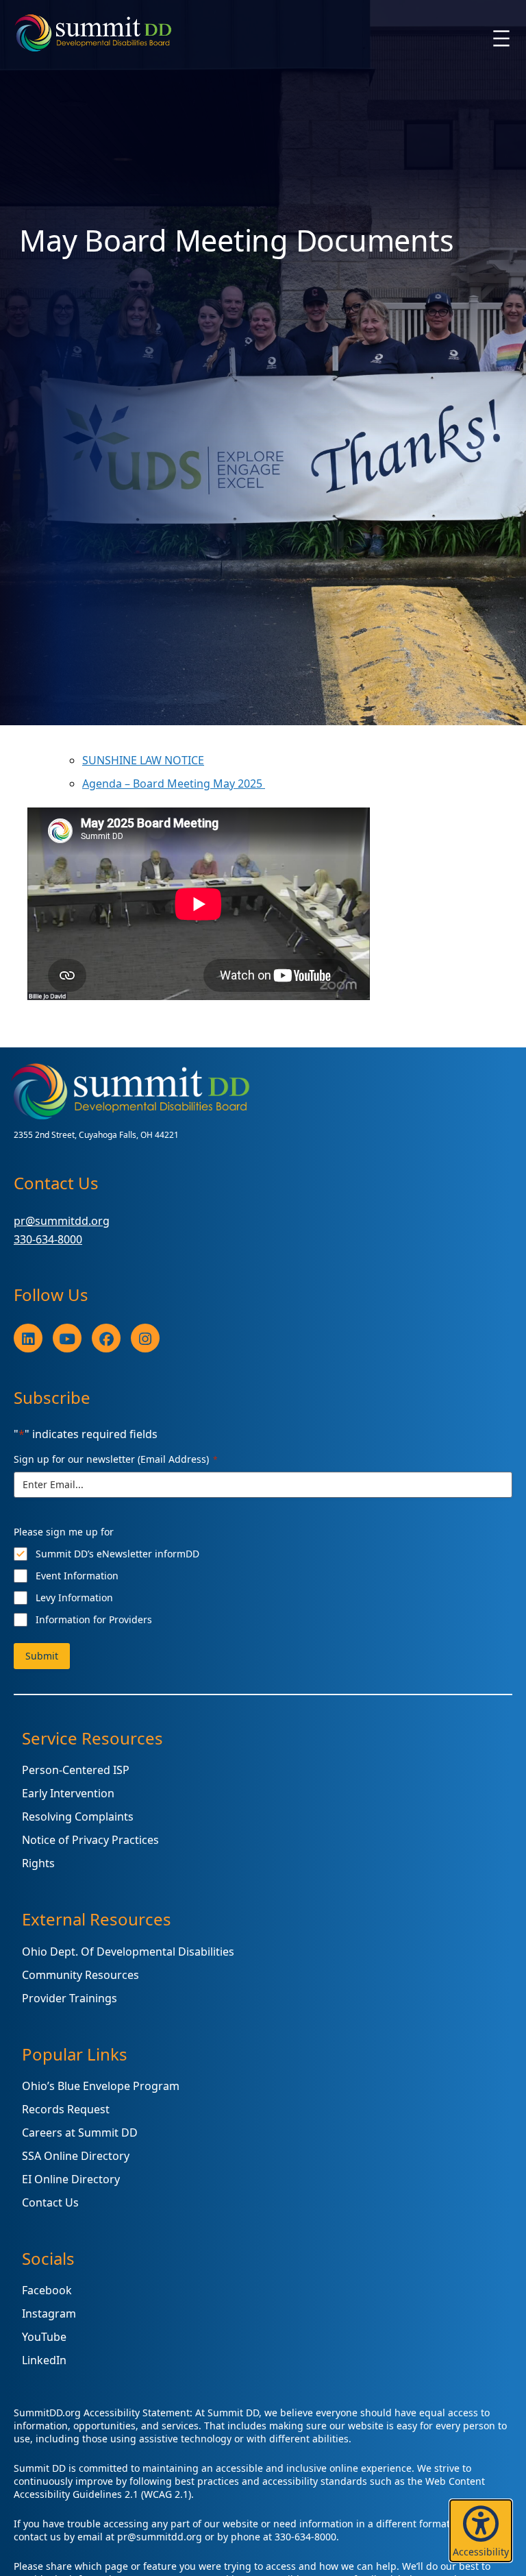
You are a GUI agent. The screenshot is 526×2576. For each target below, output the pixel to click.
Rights (38, 1863)
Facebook (47, 2290)
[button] (481, 2531)
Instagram (49, 2313)
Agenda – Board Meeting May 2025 (174, 783)
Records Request (66, 2109)
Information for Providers (94, 1619)
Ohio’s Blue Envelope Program (101, 2086)
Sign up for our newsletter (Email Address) (116, 1459)
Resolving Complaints (78, 1816)
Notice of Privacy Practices (90, 1840)
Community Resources (80, 1975)
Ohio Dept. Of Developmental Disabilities (128, 1952)
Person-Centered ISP (76, 1770)
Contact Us (50, 2202)
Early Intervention (68, 1793)
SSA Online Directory (76, 2156)
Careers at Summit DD (80, 2133)
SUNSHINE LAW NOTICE (143, 760)
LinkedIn (44, 2360)
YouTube (44, 2337)
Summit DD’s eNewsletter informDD (117, 1554)
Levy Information (74, 1597)
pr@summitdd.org (62, 1221)
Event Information (77, 1576)
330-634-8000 (48, 1239)
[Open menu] (501, 38)
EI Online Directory (71, 2179)
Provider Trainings (70, 1998)
